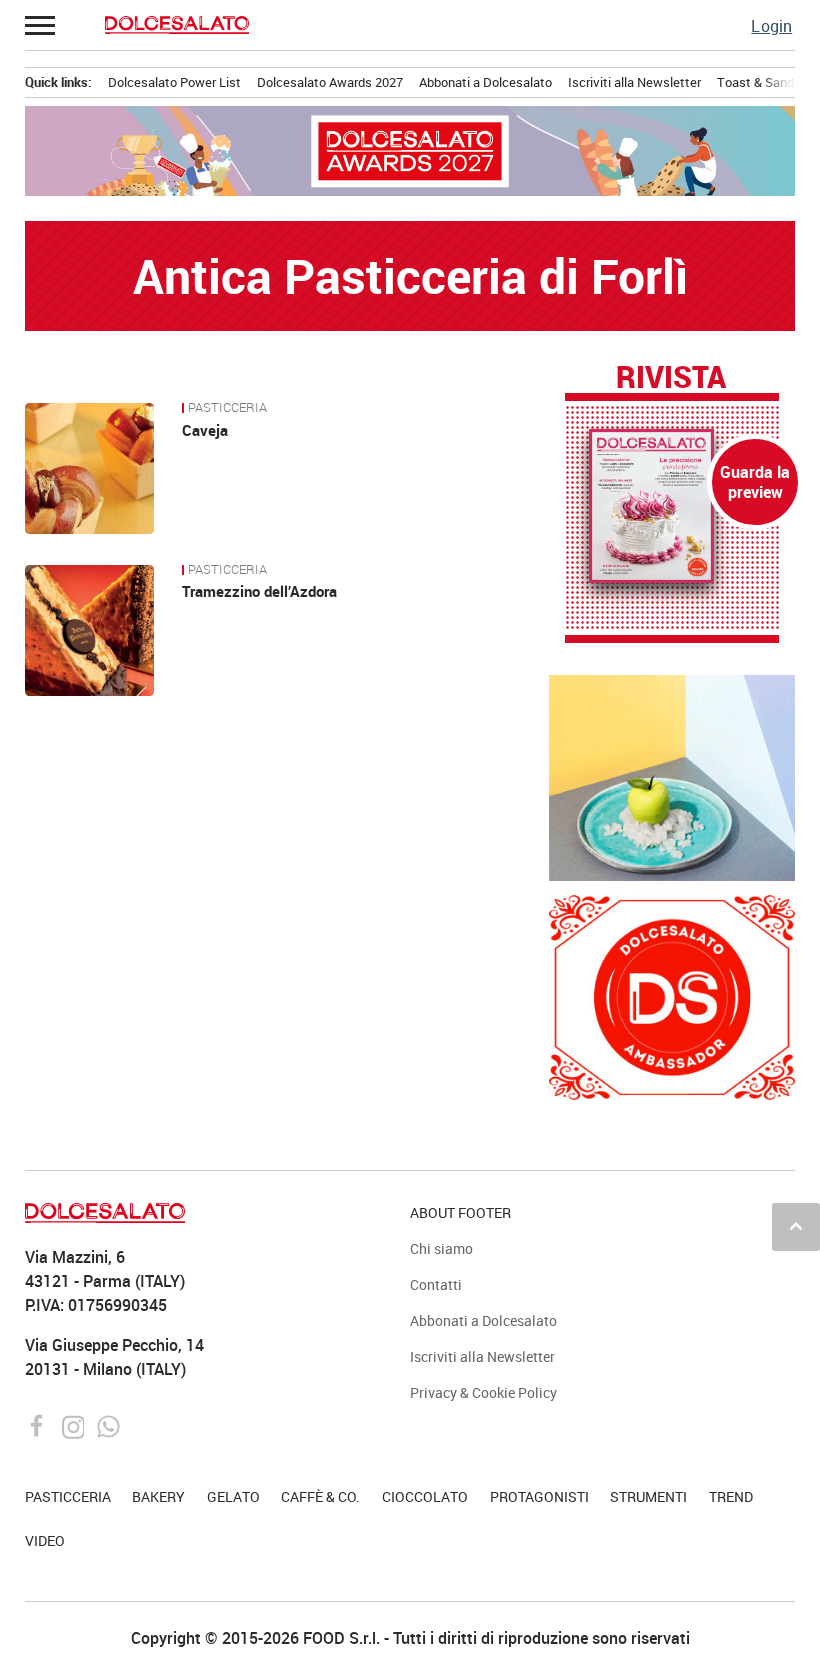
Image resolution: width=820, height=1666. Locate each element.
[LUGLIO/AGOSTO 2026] (672, 506)
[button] (41, 25)
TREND (731, 1496)
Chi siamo (441, 1248)
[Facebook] (39, 1425)
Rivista (671, 378)
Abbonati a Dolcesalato (485, 82)
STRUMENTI (648, 1496)
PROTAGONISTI (539, 1496)
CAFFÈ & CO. (320, 1496)
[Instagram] (75, 1425)
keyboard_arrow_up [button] (796, 1226)
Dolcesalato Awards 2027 (330, 82)
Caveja (205, 430)
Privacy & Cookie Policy (483, 1392)
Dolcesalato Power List (174, 82)
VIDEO (45, 1540)
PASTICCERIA (227, 408)
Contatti (436, 1284)
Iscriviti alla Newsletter (634, 82)
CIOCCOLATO (425, 1496)
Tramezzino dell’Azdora (259, 591)
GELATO (233, 1496)
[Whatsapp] (108, 1425)
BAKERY (158, 1496)
